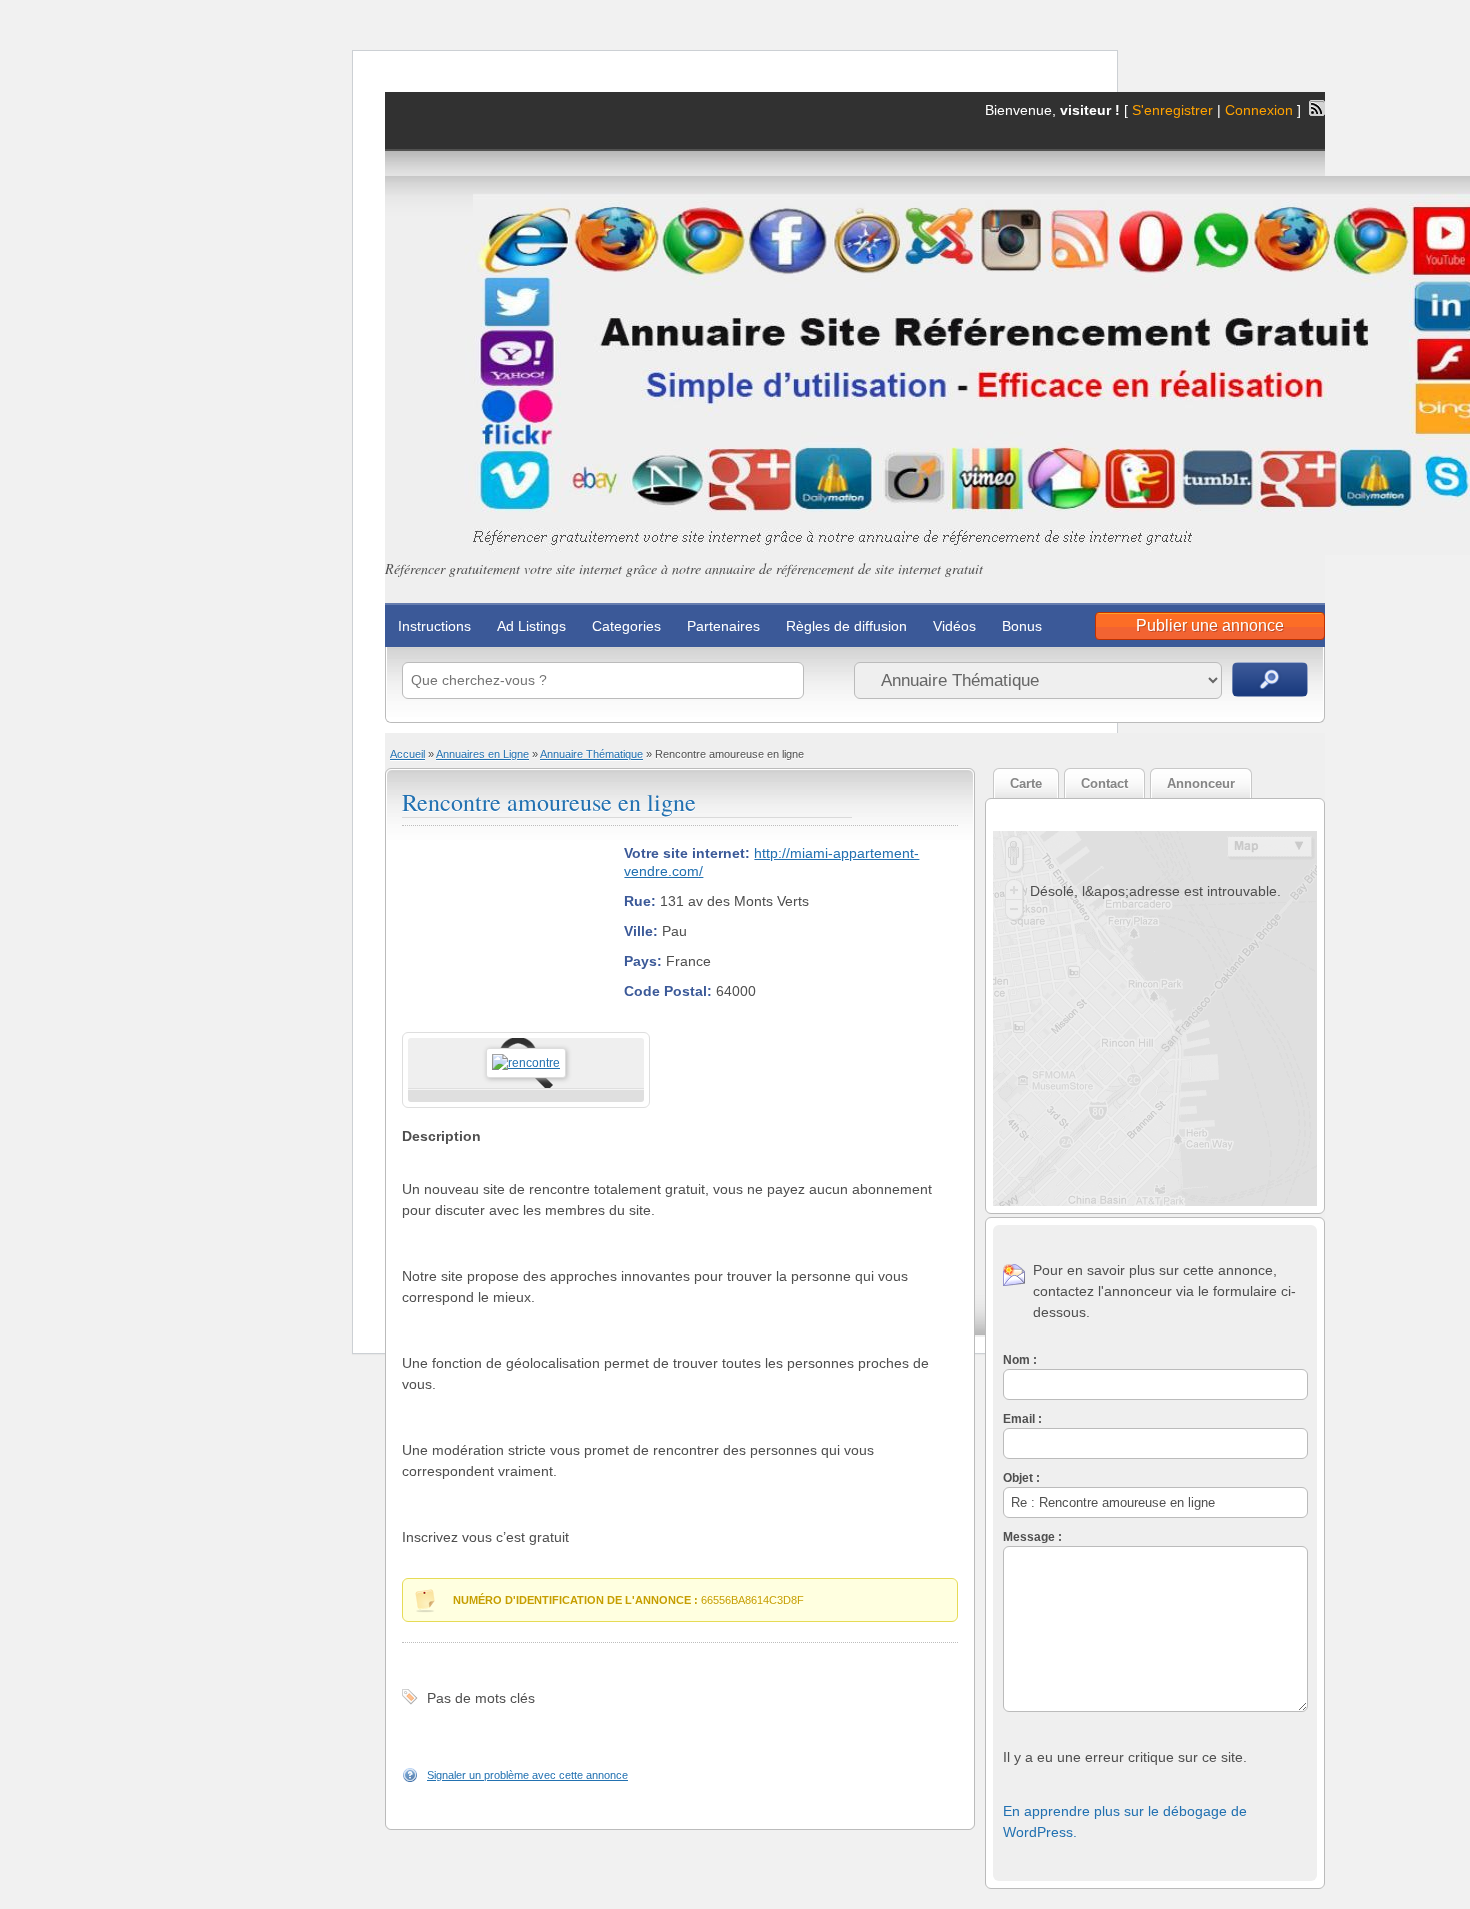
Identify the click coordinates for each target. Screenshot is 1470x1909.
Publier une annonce (1210, 625)
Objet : (1021, 1478)
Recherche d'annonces (1270, 679)
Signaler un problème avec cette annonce (527, 1775)
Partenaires (723, 626)
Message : (1032, 1537)
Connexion (1261, 110)
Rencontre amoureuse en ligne (549, 802)
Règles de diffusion (846, 626)
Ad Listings (531, 626)
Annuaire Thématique (591, 754)
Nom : (1020, 1360)
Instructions (434, 626)
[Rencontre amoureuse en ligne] (526, 1063)
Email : (1022, 1419)
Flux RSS (1317, 108)
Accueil (407, 754)
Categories (626, 626)
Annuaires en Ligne (482, 754)
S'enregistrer (1172, 110)
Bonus (1022, 626)
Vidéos (954, 626)
